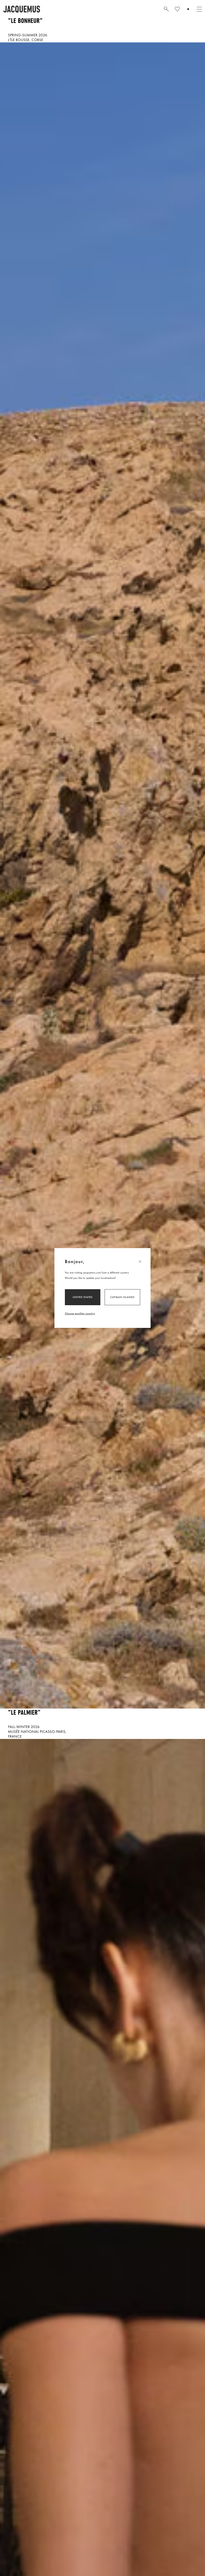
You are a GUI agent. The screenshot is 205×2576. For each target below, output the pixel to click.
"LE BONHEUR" (25, 21)
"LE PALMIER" (24, 1713)
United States (83, 1297)
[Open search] (166, 9)
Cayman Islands (122, 1297)
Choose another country (80, 1313)
